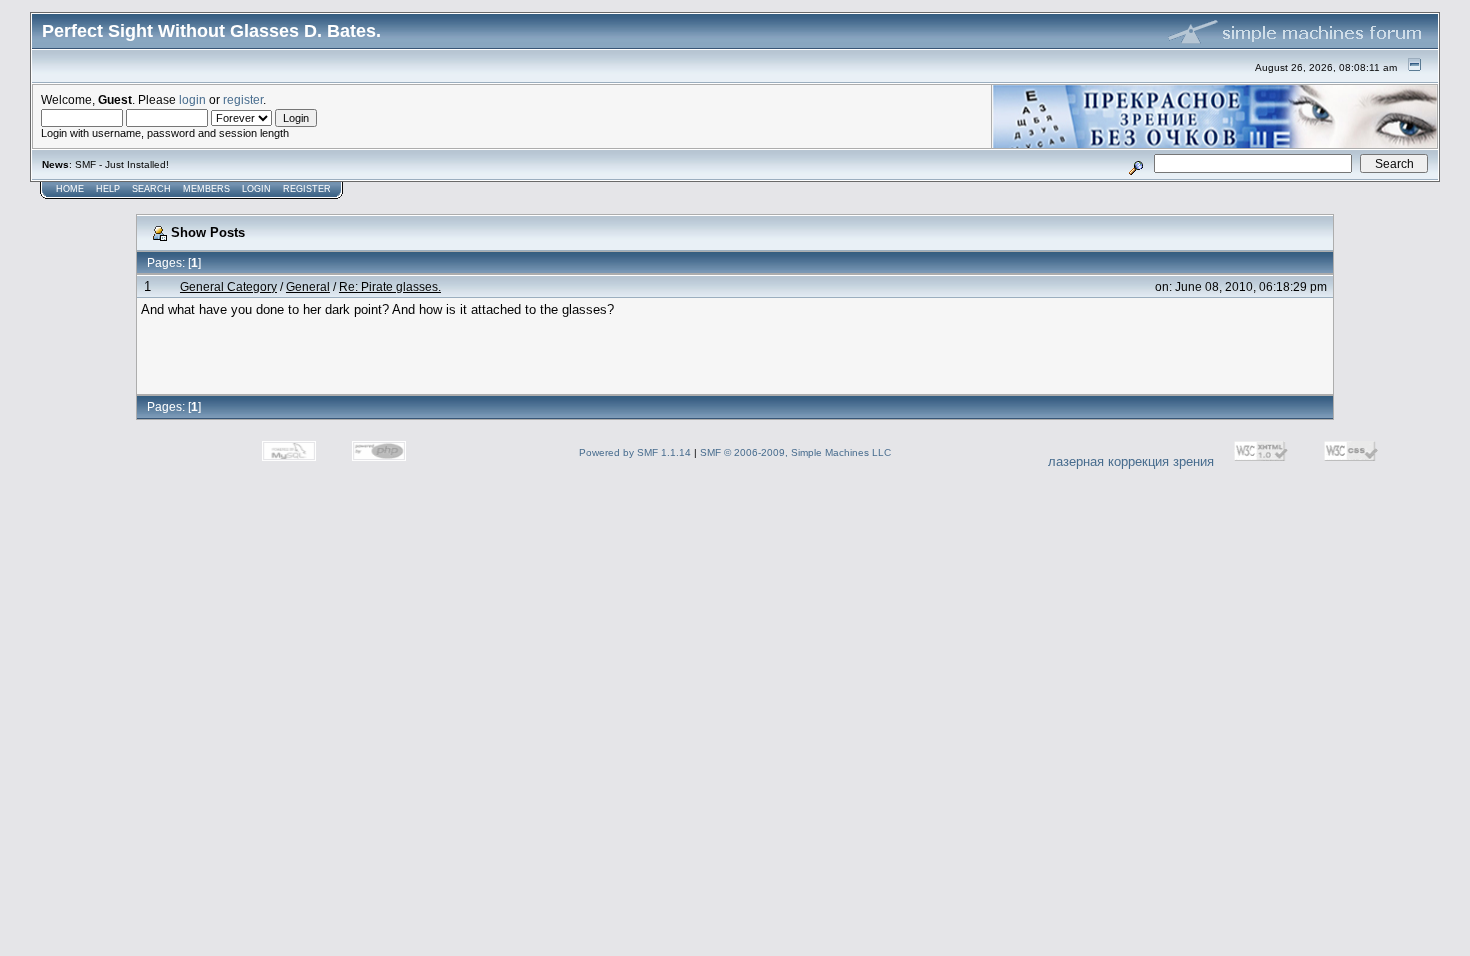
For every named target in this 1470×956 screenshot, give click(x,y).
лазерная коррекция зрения (1131, 461)
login (192, 99)
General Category (228, 286)
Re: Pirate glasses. (390, 286)
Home (70, 189)
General (308, 286)
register (243, 99)
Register (307, 189)
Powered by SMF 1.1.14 (635, 452)
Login (256, 189)
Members (206, 189)
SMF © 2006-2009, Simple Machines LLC (795, 452)
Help (108, 189)
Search (151, 189)
